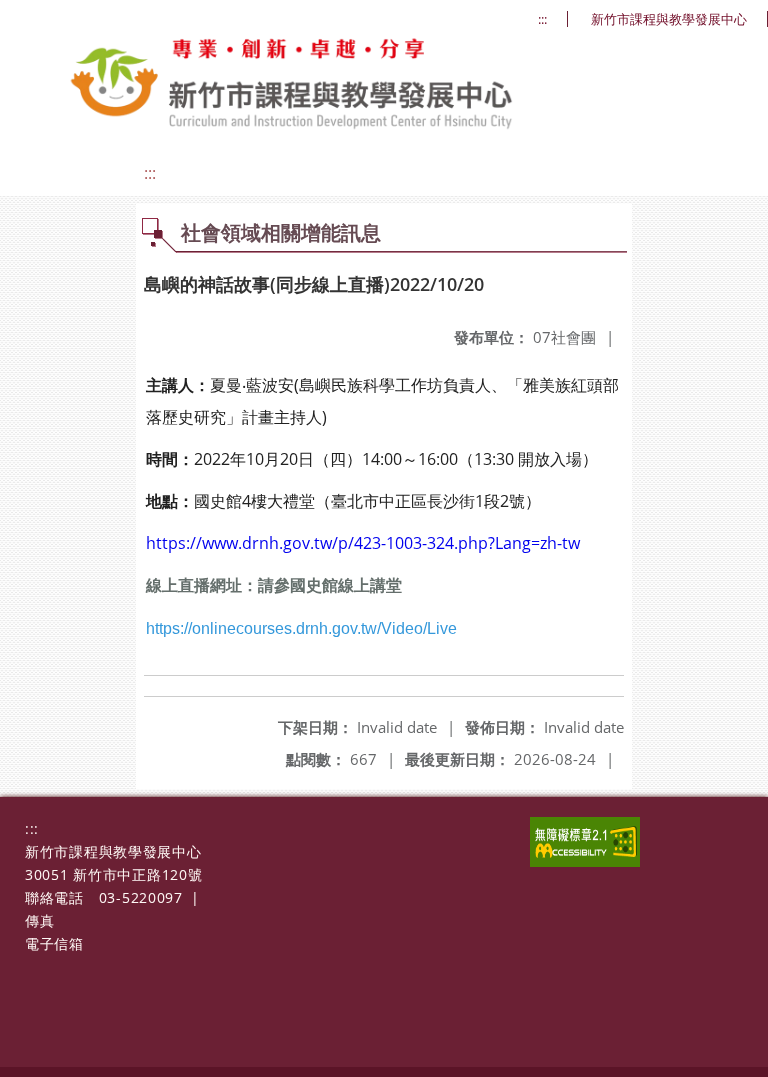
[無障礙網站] (585, 861)
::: (542, 19)
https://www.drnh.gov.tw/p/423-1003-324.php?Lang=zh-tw (363, 543)
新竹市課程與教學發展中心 (669, 19)
